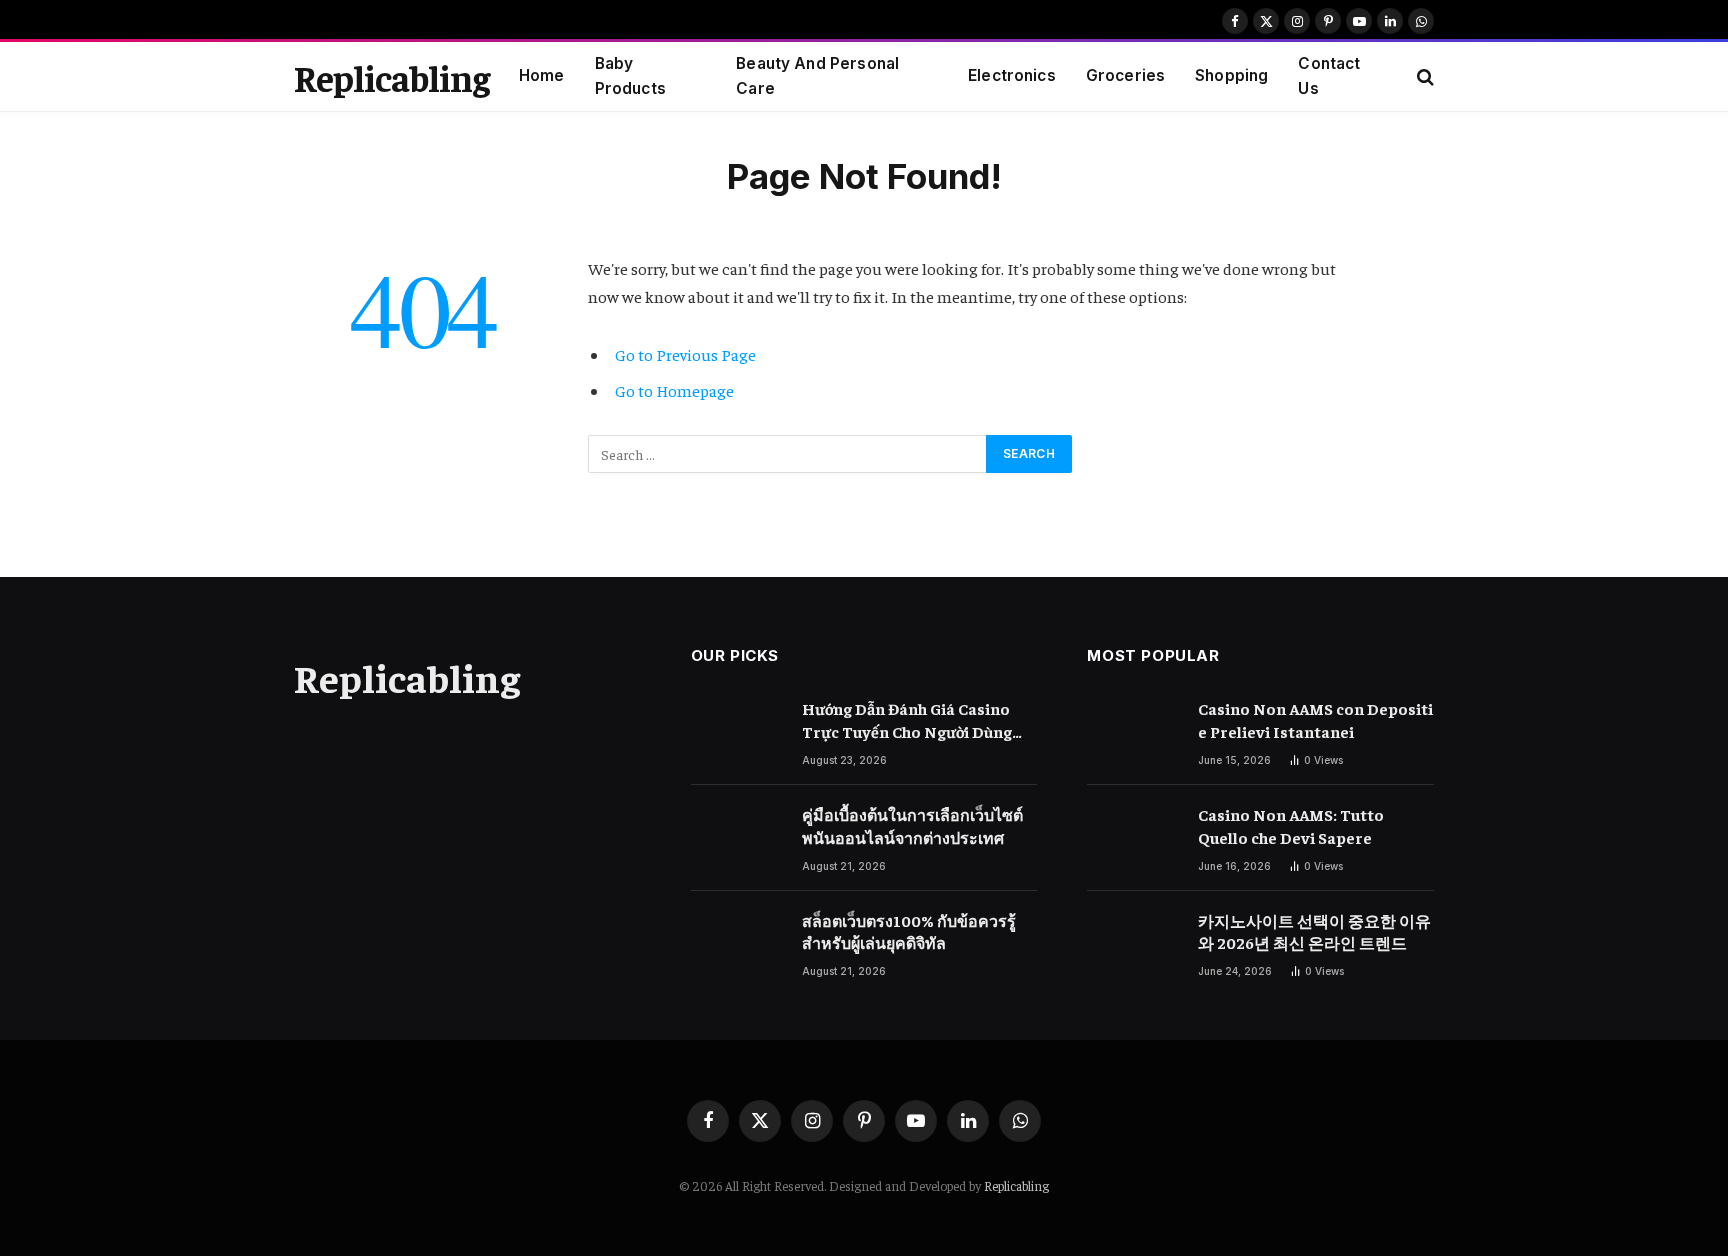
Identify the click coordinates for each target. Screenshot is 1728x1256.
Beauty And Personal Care (817, 76)
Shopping (1231, 75)
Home (542, 75)
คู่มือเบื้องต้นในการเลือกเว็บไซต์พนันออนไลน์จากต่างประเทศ (912, 825)
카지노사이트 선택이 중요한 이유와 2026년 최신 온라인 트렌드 (1314, 931)
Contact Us (1329, 76)
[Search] (1423, 76)
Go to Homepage (674, 390)
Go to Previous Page (685, 354)
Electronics (1012, 75)
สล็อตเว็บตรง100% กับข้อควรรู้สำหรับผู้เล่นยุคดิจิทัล (909, 931)
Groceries (1125, 75)
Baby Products (630, 76)
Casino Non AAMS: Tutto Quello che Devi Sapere (1291, 825)
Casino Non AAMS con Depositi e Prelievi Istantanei (1315, 719)
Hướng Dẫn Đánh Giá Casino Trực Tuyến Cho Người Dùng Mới (907, 720)
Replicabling (1016, 1185)
